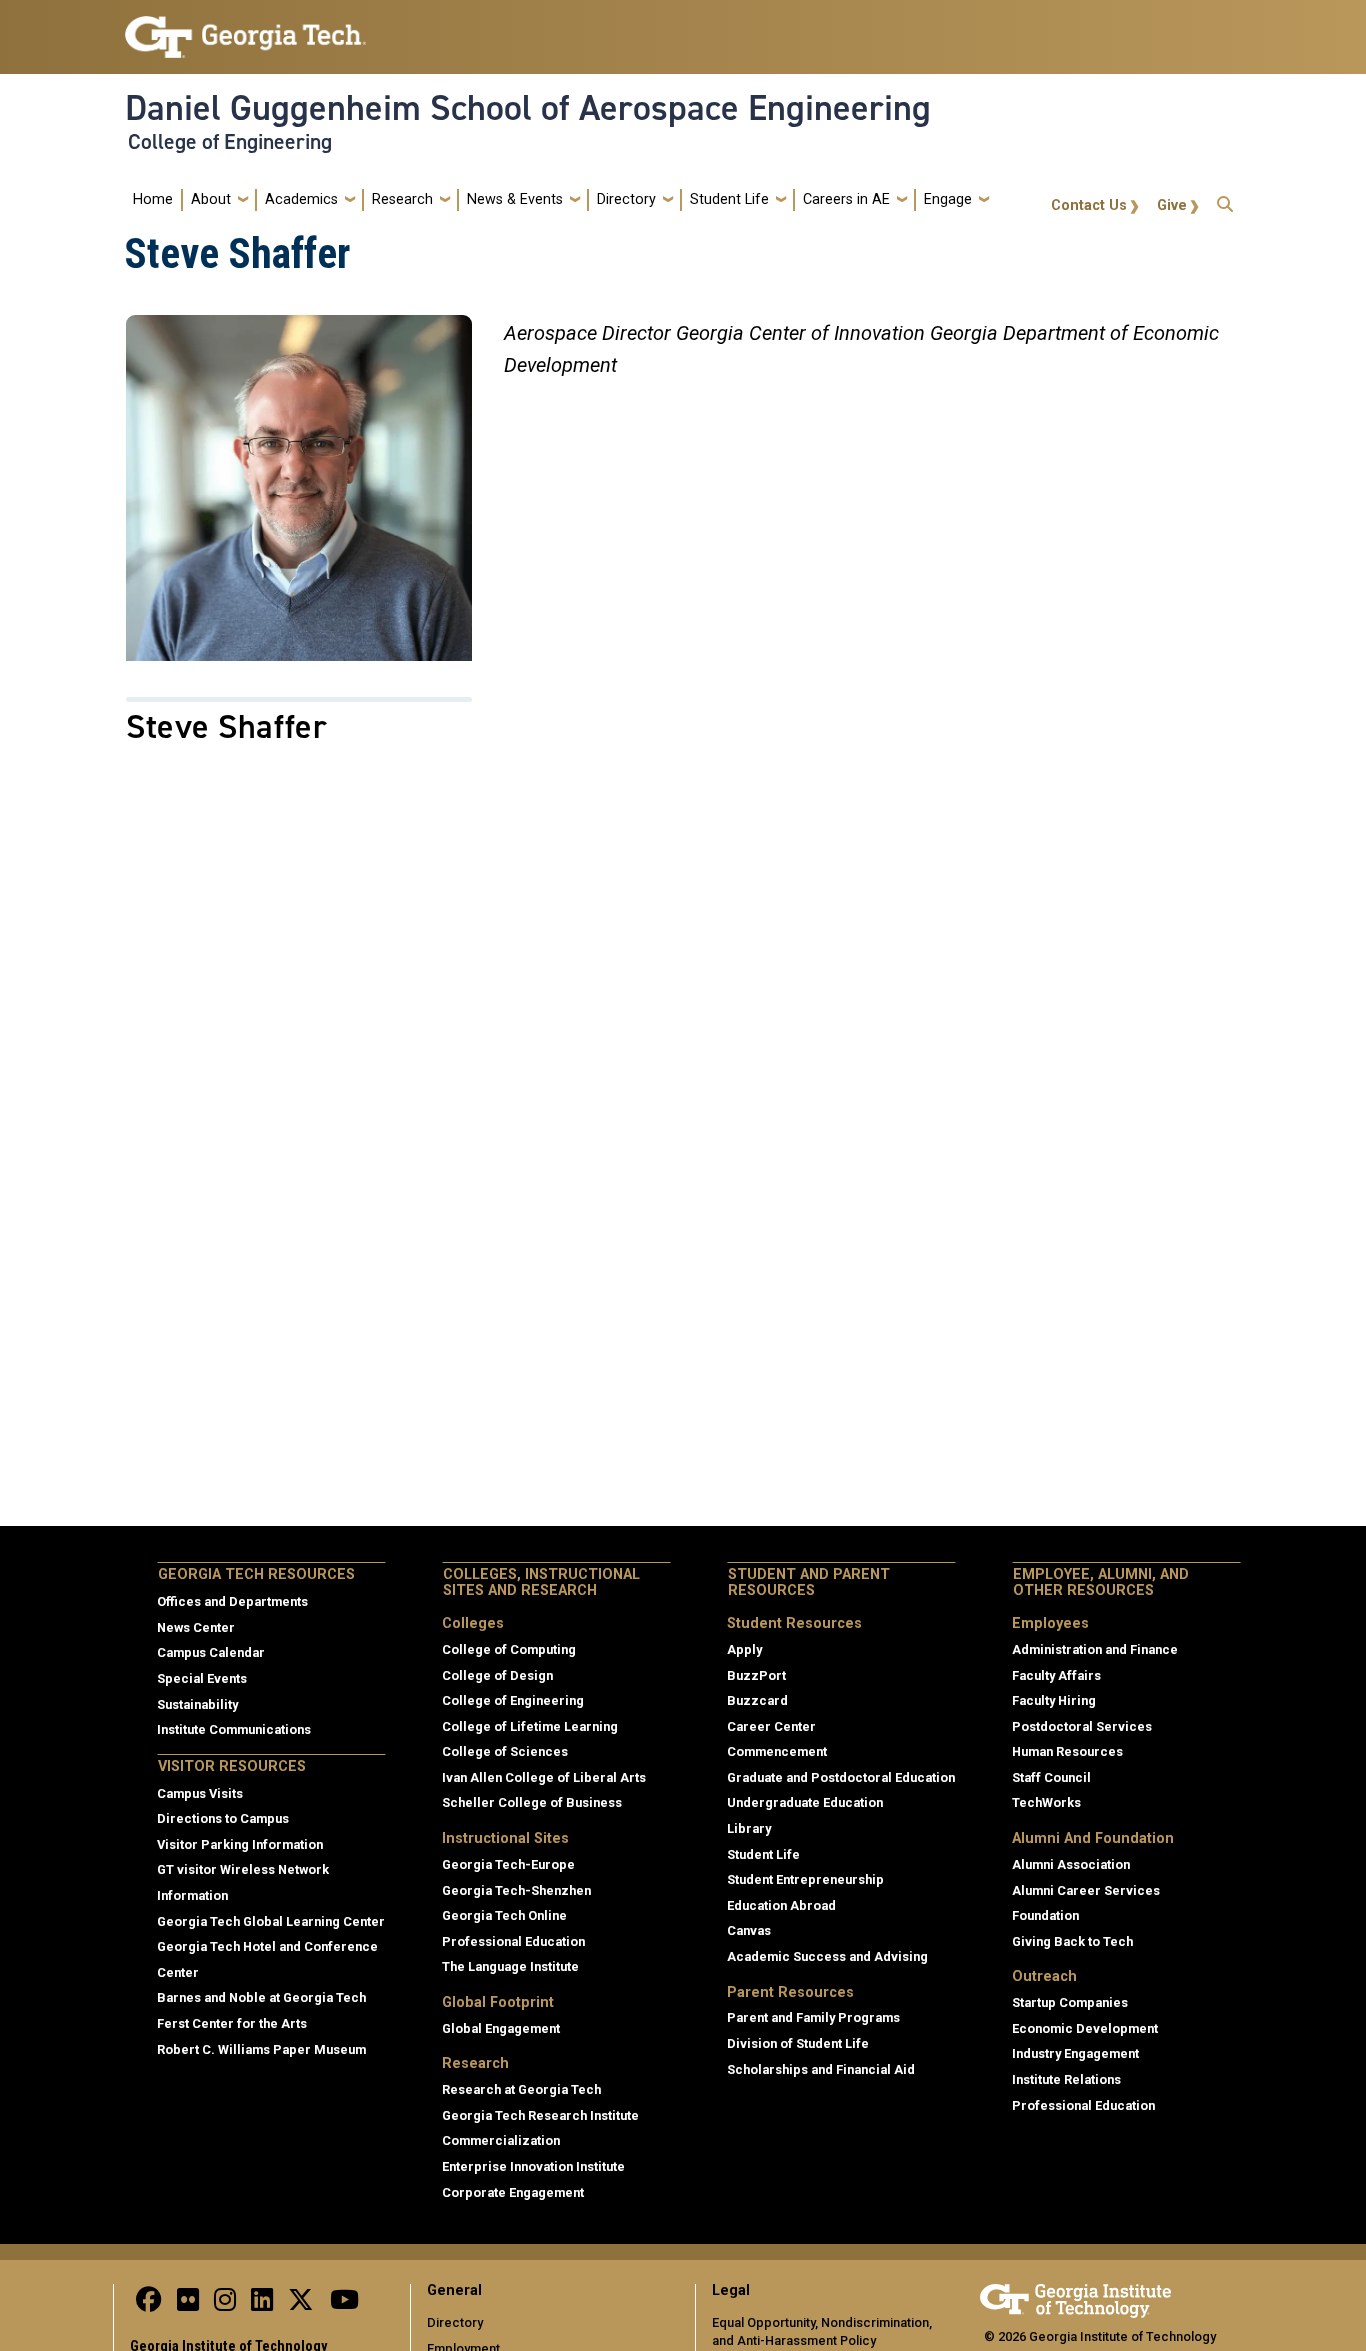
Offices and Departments (232, 1601)
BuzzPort (756, 1675)
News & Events (515, 199)
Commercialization (501, 2140)
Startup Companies (1070, 2002)
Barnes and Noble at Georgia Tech (261, 1997)
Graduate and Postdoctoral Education (841, 1777)
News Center (196, 1627)
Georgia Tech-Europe (508, 1864)
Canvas (749, 1930)
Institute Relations (1066, 2079)
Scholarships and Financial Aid (821, 2069)
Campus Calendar (211, 1652)
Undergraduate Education (805, 1802)
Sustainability (197, 1704)
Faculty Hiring (1054, 1700)
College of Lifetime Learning (530, 1726)
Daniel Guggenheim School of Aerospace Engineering (528, 108)
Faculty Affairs (1056, 1675)
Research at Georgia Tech (521, 2089)
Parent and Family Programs (813, 2017)
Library (749, 1828)
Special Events (202, 1678)
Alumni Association (1071, 1864)
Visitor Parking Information (240, 1844)
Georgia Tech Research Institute (540, 2115)
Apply (744, 1649)
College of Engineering (230, 142)
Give (1172, 205)
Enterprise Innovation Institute (533, 2166)
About (211, 199)
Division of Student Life (798, 2043)
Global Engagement (501, 2028)
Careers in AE (846, 199)
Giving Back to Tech (1072, 1941)
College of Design (497, 1675)
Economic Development (1085, 2028)
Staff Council (1051, 1777)
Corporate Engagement (513, 2192)
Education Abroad (781, 1905)
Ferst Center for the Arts (232, 2023)
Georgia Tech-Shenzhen (516, 1890)
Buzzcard (757, 1700)
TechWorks (1046, 1802)
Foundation (1045, 1915)
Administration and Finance (1095, 1649)
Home (153, 199)
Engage (948, 199)
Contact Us (1089, 205)
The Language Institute (510, 1966)
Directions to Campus (223, 1818)
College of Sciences (505, 1751)
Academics (301, 199)
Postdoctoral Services (1082, 1726)
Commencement (777, 1751)
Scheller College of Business (532, 1802)
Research (402, 199)
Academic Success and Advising (827, 1956)
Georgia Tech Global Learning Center (271, 1921)
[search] (1225, 199)
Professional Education (513, 1941)
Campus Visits (200, 1793)
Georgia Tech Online (504, 1915)
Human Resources (1067, 1751)
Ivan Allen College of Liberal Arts (544, 1777)
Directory (626, 199)
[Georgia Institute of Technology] (245, 28)
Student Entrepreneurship (805, 1879)
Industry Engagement (1075, 2053)
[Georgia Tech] (1075, 2297)
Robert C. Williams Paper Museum (261, 2049)
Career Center (771, 1726)
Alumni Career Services (1086, 1890)
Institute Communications (234, 1729)
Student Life (729, 199)
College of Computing (509, 1649)
